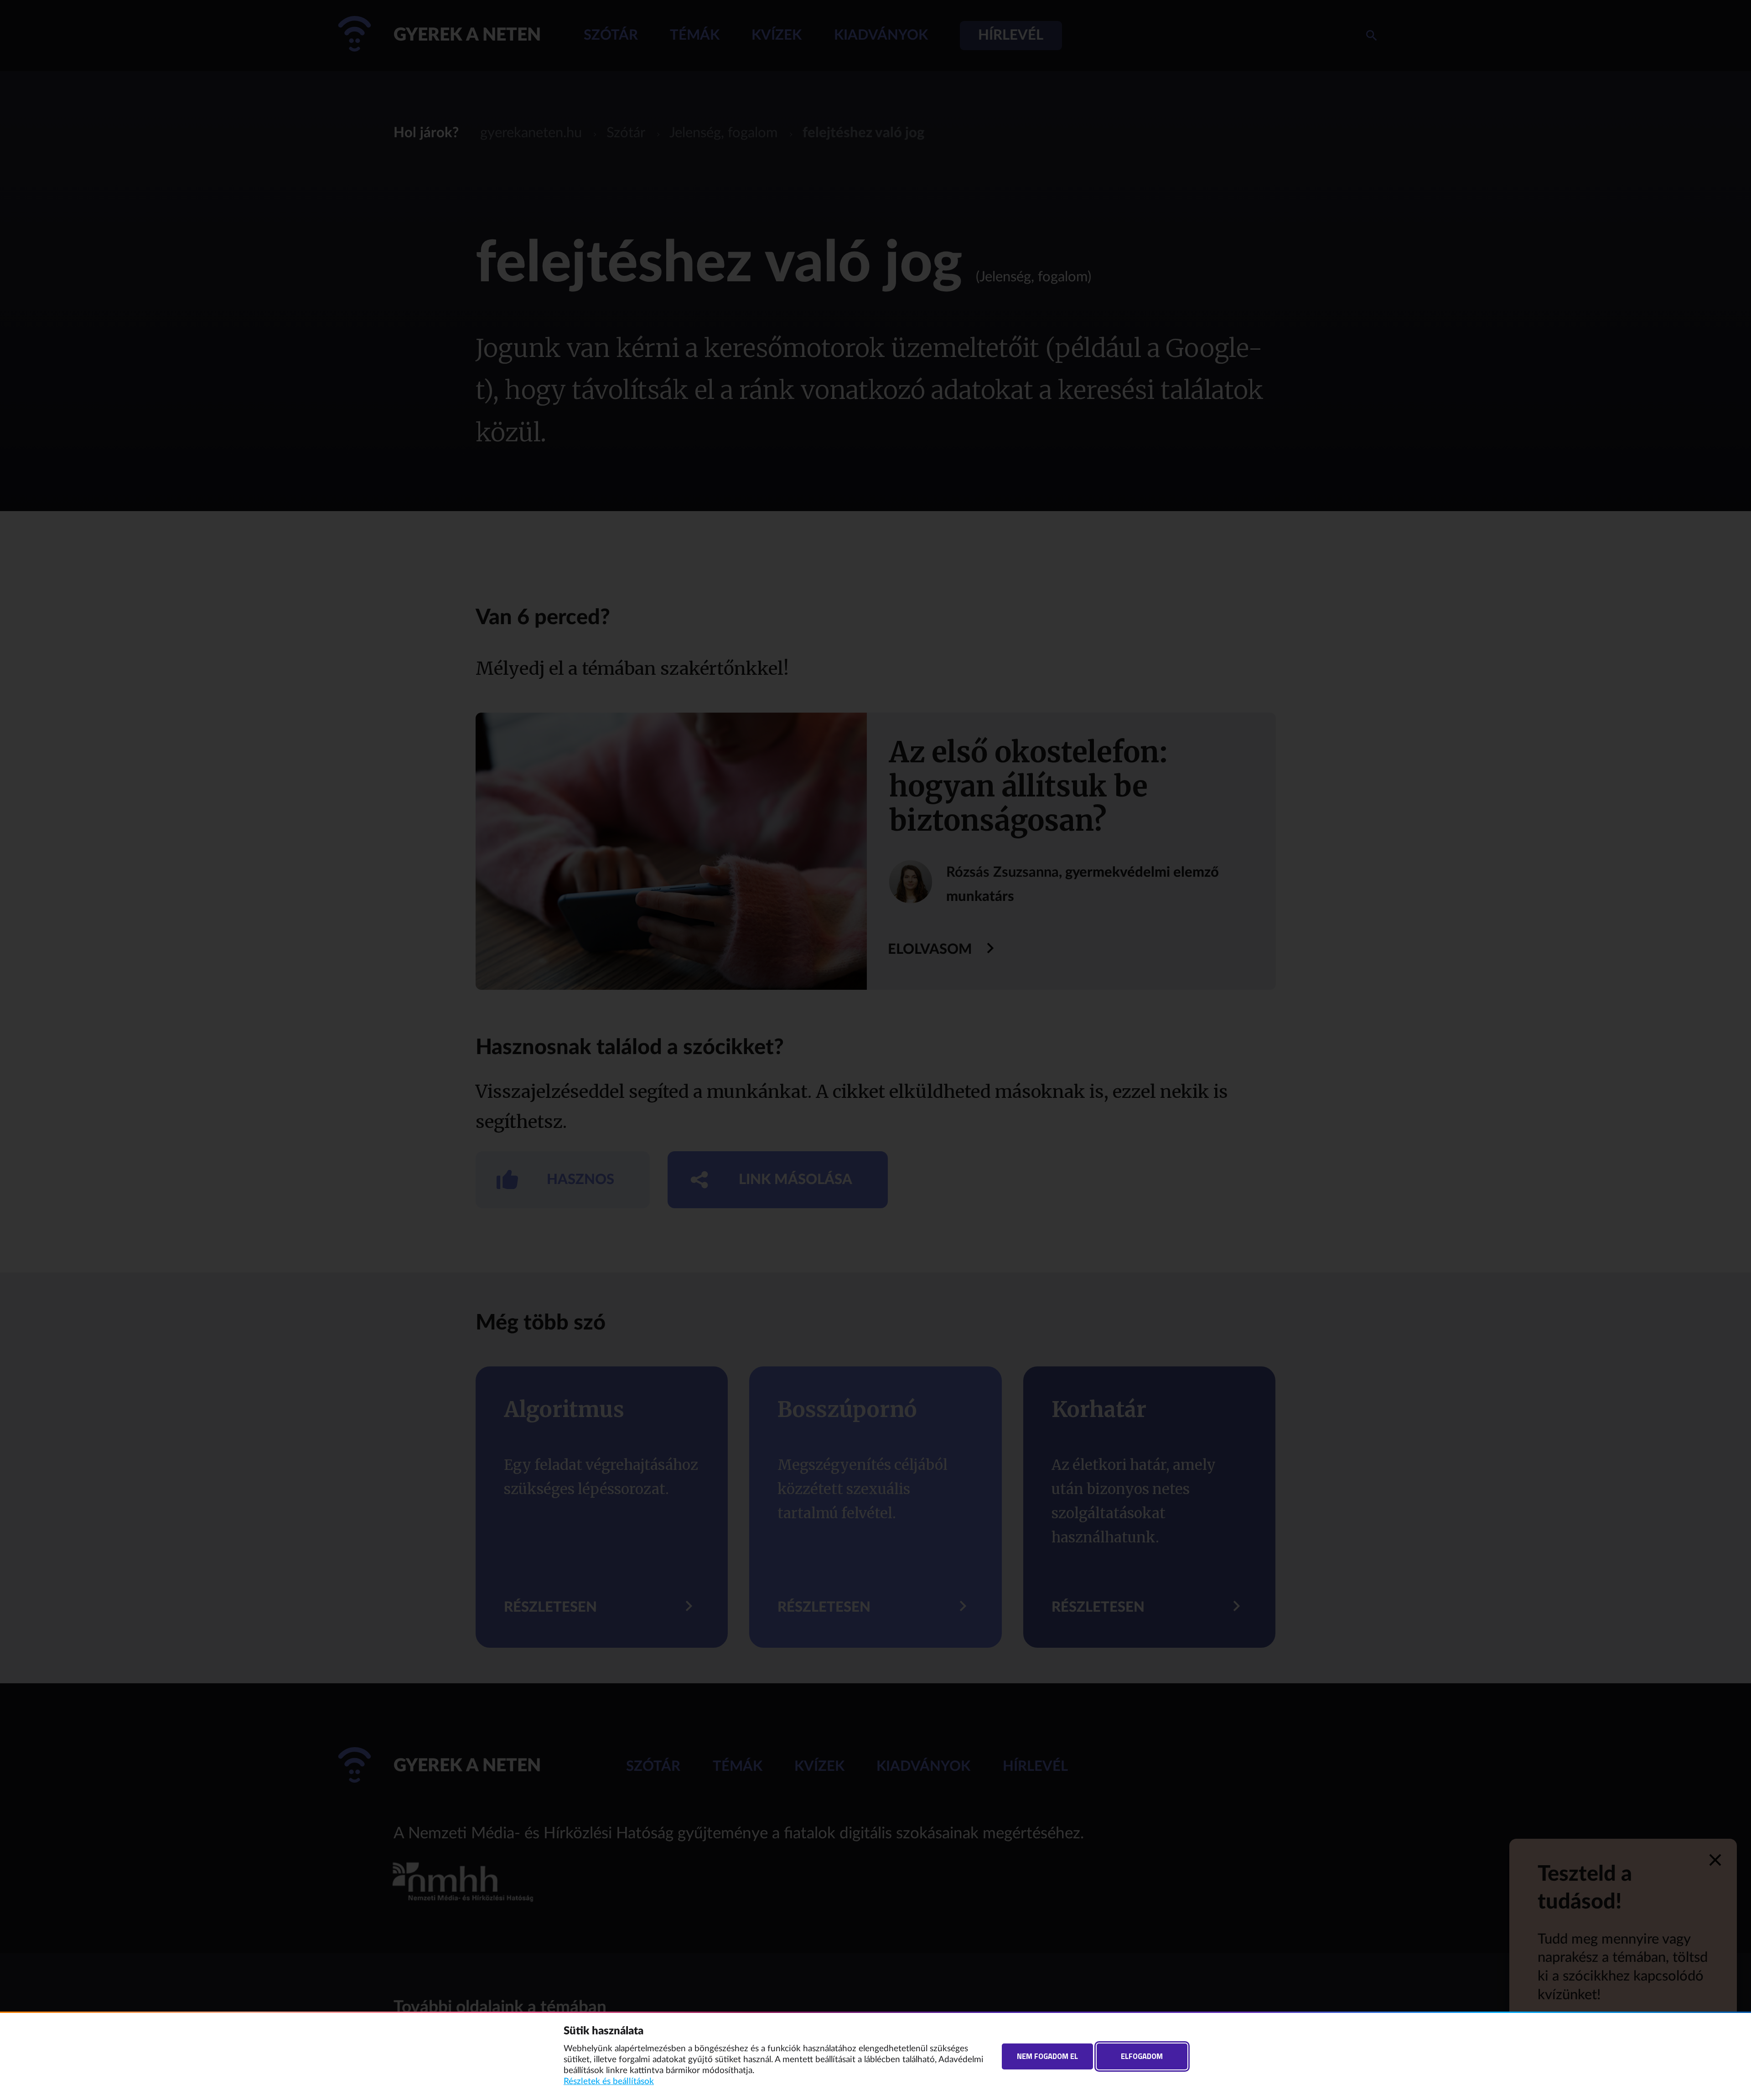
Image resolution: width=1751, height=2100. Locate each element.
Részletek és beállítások (609, 2082)
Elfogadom (1142, 2056)
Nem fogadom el (1047, 2056)
